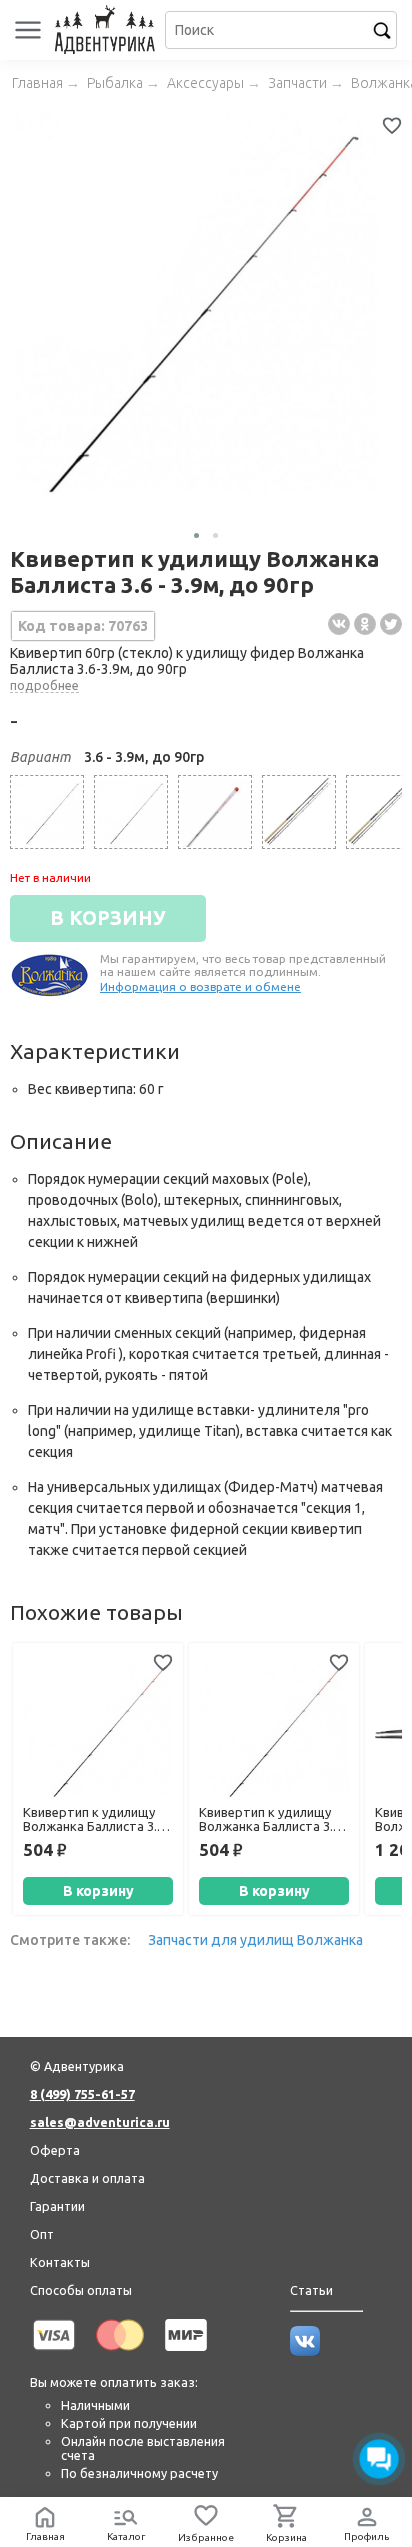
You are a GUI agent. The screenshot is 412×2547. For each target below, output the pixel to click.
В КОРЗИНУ (108, 918)
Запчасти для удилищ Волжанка (255, 1940)
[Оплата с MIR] (186, 2354)
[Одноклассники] (365, 624)
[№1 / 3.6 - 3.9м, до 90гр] (215, 812)
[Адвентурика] (107, 30)
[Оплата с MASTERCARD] (120, 2354)
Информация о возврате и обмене (200, 986)
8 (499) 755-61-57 (82, 2094)
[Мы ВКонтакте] (305, 2351)
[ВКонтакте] (339, 624)
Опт (42, 2234)
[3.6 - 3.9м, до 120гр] (131, 812)
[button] (196, 535)
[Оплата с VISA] (54, 2354)
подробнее (44, 685)
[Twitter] (391, 624)
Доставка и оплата (87, 2178)
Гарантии (57, 2206)
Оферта (55, 2150)
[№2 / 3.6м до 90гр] (299, 812)
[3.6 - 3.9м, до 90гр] (47, 812)
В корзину (98, 1891)
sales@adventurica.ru (100, 2122)
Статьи (311, 2290)
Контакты (60, 2262)
